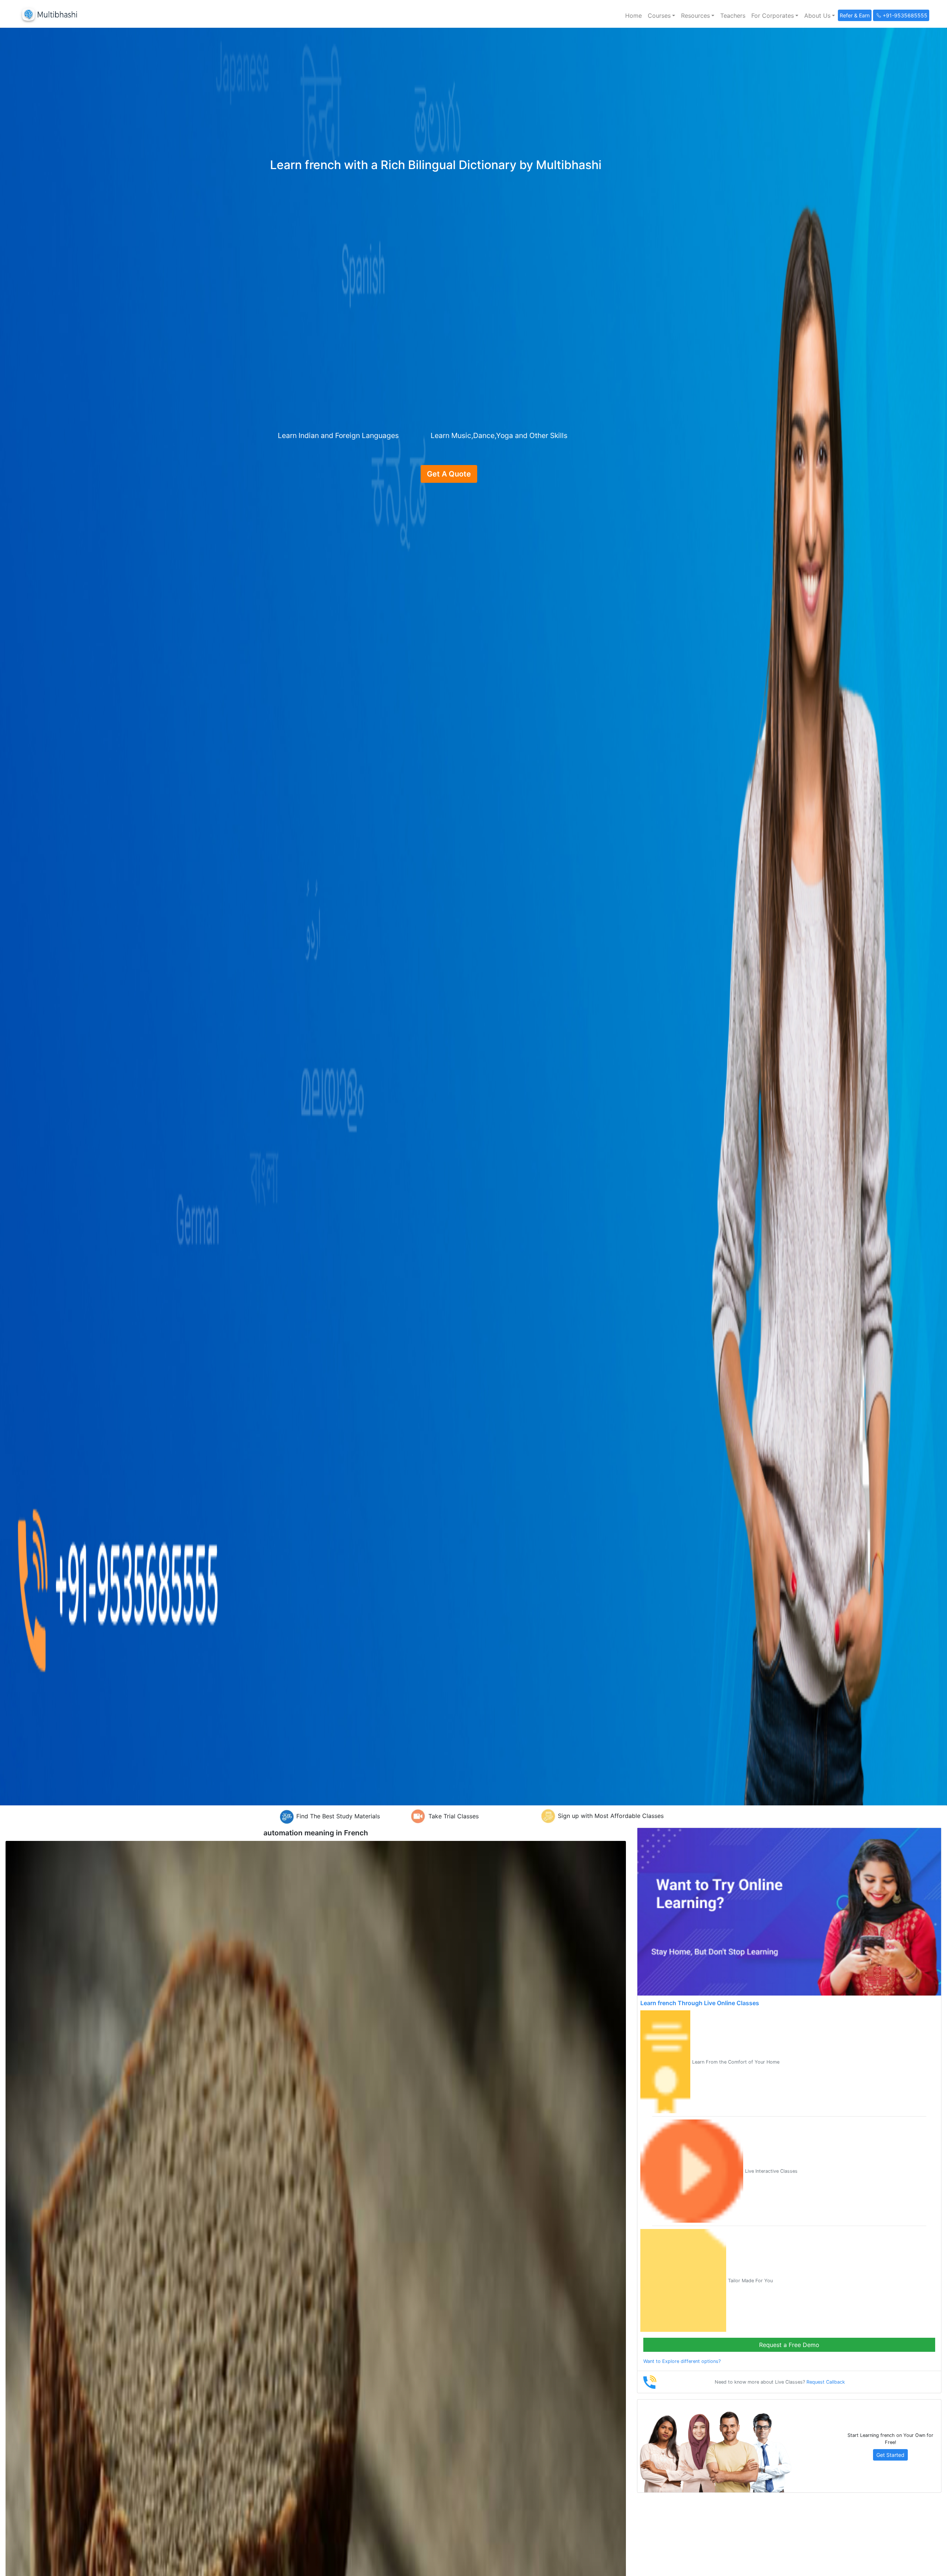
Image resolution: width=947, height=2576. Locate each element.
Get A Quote (449, 474)
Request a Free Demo (789, 2345)
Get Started (890, 2455)
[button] (661, 16)
